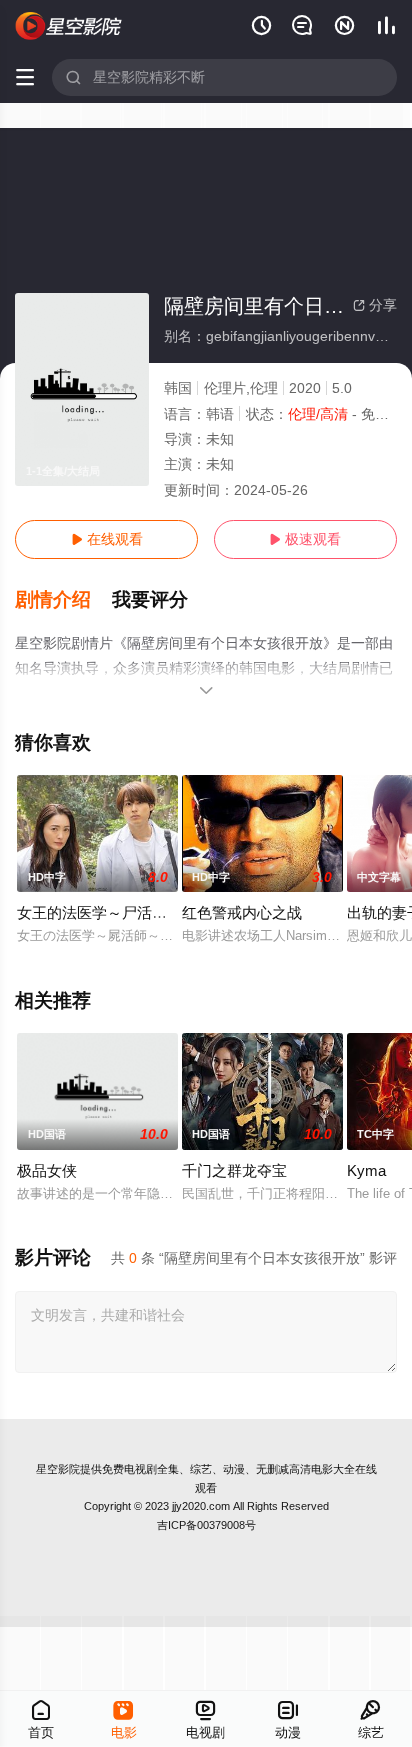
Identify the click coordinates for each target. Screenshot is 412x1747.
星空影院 (58, 1469)
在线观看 (107, 539)
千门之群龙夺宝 (234, 1170)
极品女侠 (47, 1170)
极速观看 (305, 539)
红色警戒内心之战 (242, 912)
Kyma (366, 1170)
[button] (63, 600)
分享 (375, 305)
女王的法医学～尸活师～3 (103, 912)
